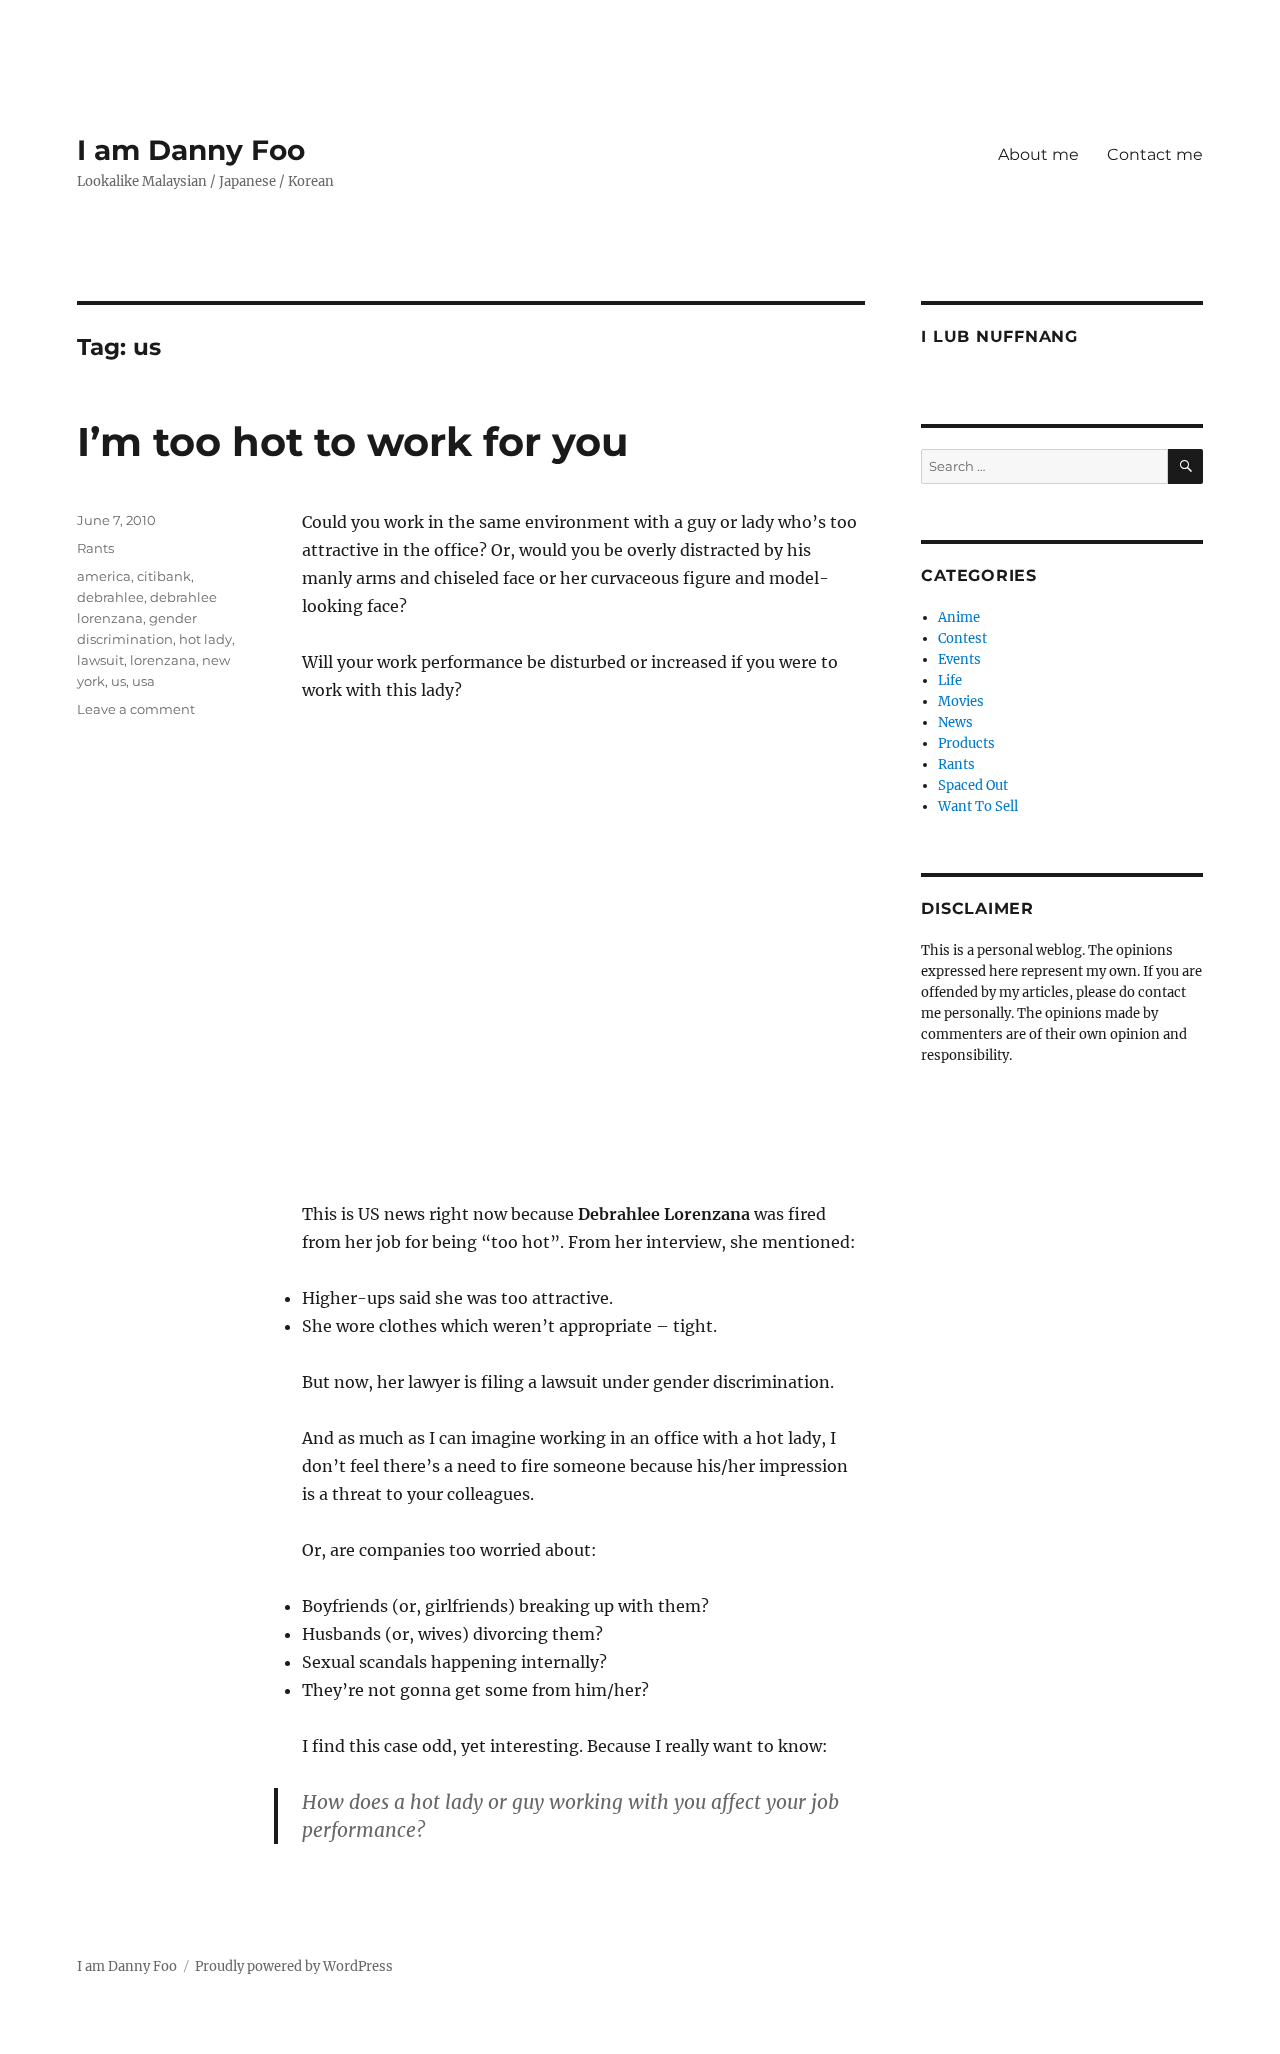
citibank (164, 576)
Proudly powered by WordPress (294, 1966)
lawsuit (100, 660)
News (955, 722)
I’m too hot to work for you (352, 441)
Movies (961, 701)
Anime (959, 617)
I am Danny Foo (191, 150)
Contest (962, 638)
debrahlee (110, 597)
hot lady (205, 639)
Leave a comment (136, 709)
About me (1038, 154)
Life (950, 680)
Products (966, 743)
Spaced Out (973, 785)
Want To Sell (978, 806)
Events (959, 659)
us (118, 681)
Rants (95, 548)
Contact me (1155, 154)
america (104, 576)
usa (143, 681)
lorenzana (163, 660)
